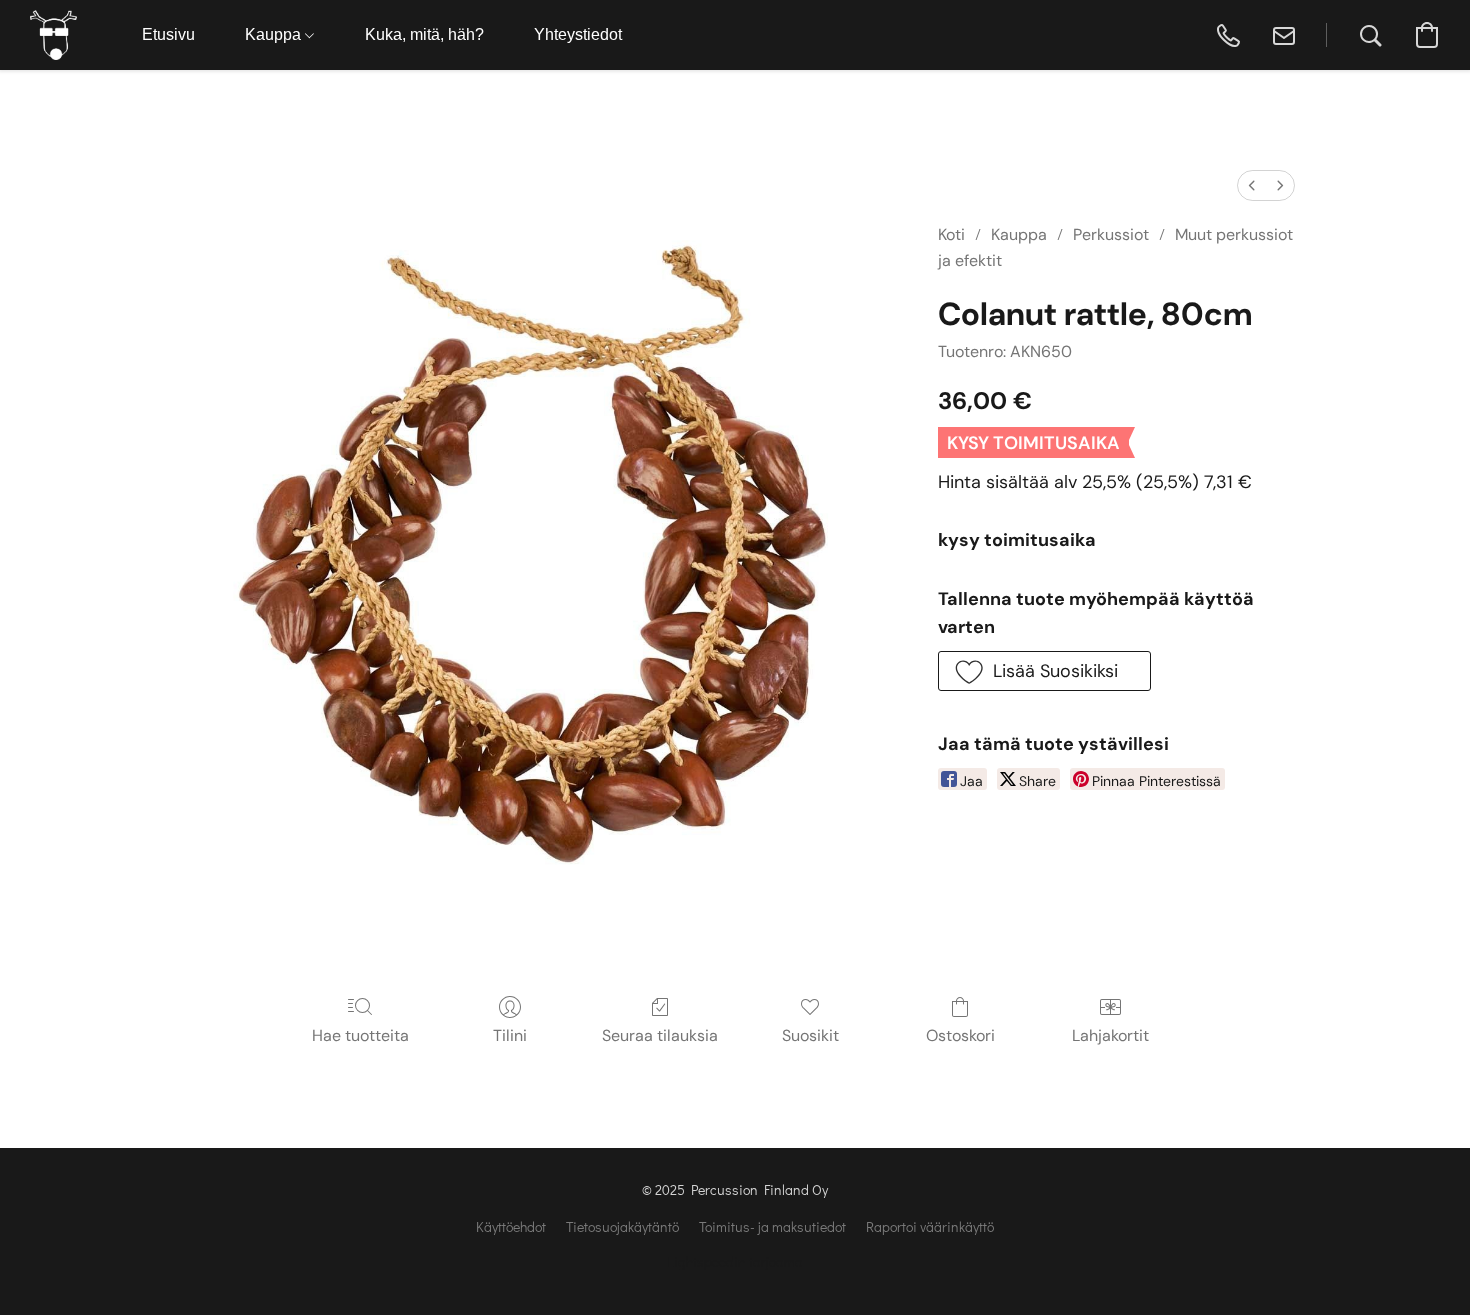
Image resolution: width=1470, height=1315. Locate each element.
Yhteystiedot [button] (578, 34)
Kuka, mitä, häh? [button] (424, 34)
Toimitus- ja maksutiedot (772, 1226)
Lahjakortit (1110, 1035)
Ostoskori (960, 1035)
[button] (53, 35)
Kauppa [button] (275, 34)
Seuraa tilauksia (660, 1035)
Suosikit (810, 1035)
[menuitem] (1252, 185)
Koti (951, 234)
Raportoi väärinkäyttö (930, 1226)
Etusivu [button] (168, 34)
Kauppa (1019, 234)
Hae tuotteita (360, 1035)
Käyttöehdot (511, 1226)
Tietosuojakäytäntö (622, 1226)
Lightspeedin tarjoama (735, 1261)
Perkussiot (1111, 234)
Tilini (510, 1035)
